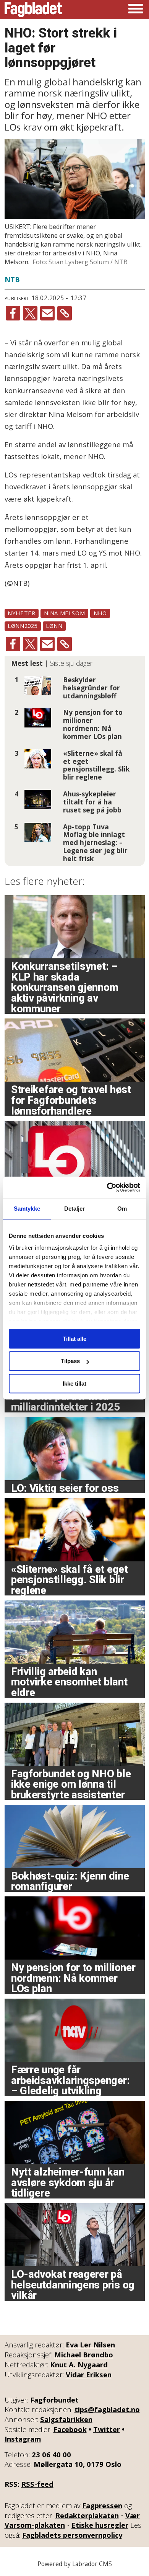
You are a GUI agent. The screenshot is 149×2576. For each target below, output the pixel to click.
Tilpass (70, 1361)
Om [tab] (122, 1209)
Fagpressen (102, 2505)
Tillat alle (74, 1339)
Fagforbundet (54, 2400)
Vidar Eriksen (89, 2374)
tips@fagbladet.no (107, 2409)
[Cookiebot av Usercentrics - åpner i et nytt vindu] (107, 1187)
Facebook (70, 2429)
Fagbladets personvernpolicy (72, 2535)
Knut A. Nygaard (79, 2364)
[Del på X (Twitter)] (30, 313)
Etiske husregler (100, 2525)
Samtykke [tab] (27, 1209)
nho (100, 613)
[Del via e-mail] (47, 313)
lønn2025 (23, 626)
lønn (54, 626)
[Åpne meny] (136, 10)
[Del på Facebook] (13, 313)
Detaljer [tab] (75, 1209)
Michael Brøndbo (84, 2355)
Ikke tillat (74, 1384)
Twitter (107, 2429)
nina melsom (65, 613)
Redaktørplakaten (87, 2515)
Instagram (23, 2439)
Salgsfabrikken (66, 2419)
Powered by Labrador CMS (75, 2564)
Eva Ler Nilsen (90, 2345)
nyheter (21, 613)
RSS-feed (37, 2484)
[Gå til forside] (33, 10)
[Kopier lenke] (65, 313)
